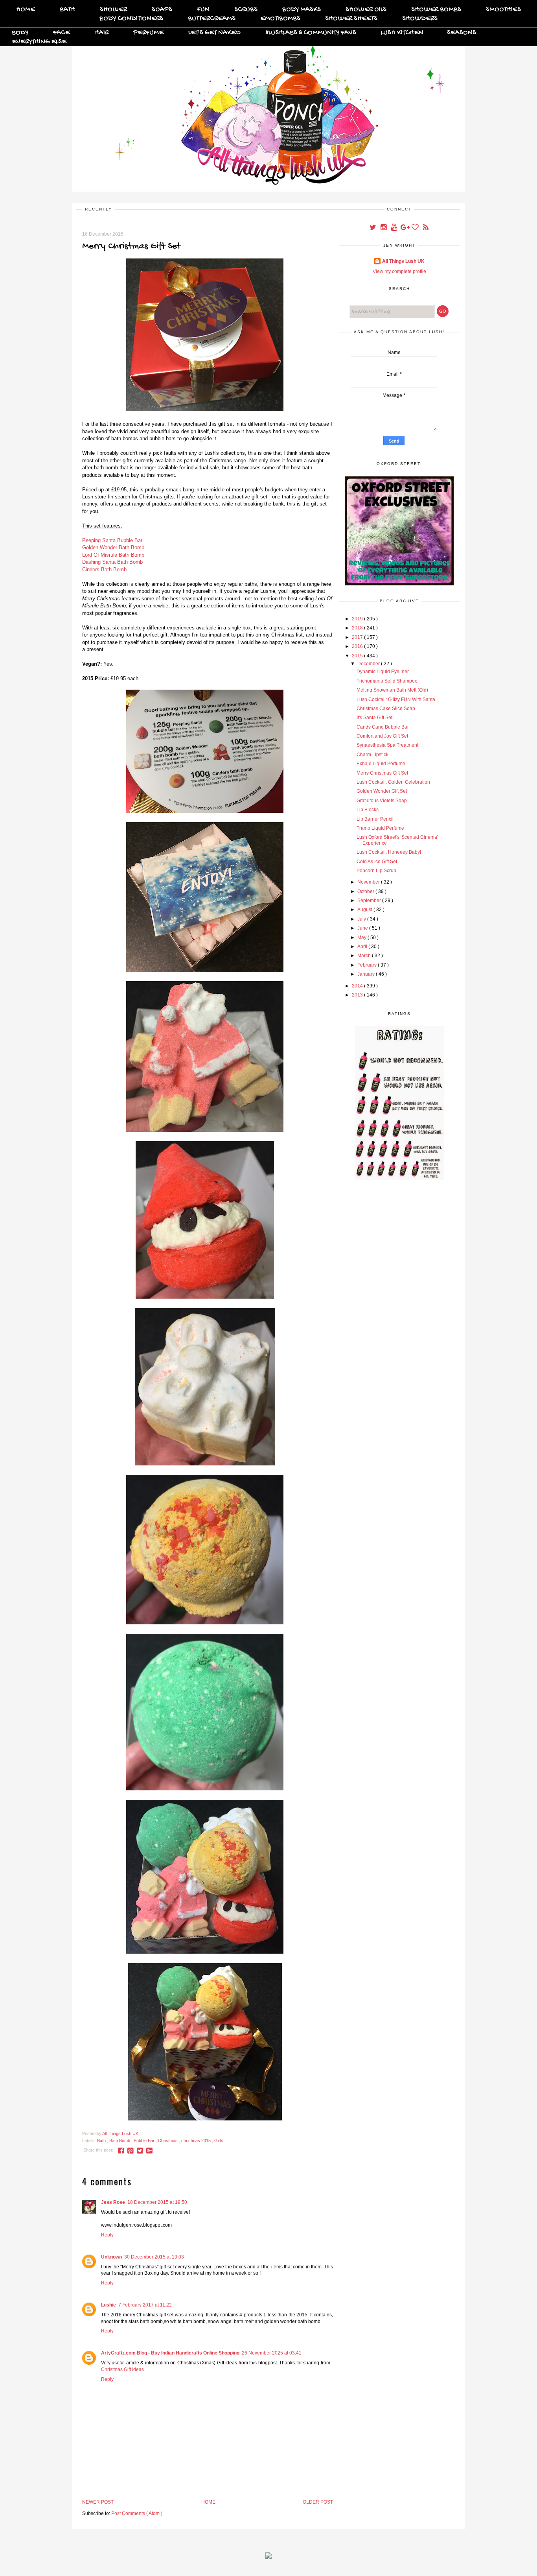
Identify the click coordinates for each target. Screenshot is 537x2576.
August (365, 910)
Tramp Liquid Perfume (380, 828)
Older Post (318, 2502)
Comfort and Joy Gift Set (382, 736)
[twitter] (373, 228)
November (369, 882)
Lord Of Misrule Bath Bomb (113, 555)
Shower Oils (366, 10)
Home (26, 10)
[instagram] (384, 228)
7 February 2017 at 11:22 (145, 2305)
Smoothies (503, 10)
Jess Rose (113, 2202)
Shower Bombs (436, 10)
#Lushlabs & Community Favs (311, 33)
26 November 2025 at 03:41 (272, 2353)
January (367, 974)
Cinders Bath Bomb (104, 569)
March (365, 956)
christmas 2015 (197, 2141)
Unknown (111, 2257)
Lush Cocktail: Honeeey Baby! (389, 852)
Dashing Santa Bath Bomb (112, 562)
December (369, 664)
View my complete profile (399, 271)
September (370, 900)
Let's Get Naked (214, 33)
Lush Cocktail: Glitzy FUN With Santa (396, 699)
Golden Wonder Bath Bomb (113, 547)
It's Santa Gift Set (374, 718)
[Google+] (405, 228)
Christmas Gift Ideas (122, 2369)
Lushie (109, 2305)
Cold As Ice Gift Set (377, 862)
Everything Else (39, 42)
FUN (203, 10)
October (366, 891)
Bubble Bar (145, 2141)
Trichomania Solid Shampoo (387, 681)
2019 (358, 619)
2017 (358, 637)
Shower (113, 10)
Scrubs (246, 10)
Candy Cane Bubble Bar (383, 727)
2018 (358, 628)
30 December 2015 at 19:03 (154, 2257)
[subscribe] (426, 228)
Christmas (168, 2141)
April (363, 947)
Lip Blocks (368, 810)
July (362, 919)
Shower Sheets (351, 19)
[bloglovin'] (416, 228)
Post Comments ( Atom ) (137, 2513)
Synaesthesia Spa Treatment (387, 745)
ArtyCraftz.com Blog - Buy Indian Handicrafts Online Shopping (170, 2353)
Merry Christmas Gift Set (382, 773)
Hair (102, 33)
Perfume (148, 33)
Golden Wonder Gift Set (382, 791)
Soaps (162, 10)
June (363, 928)
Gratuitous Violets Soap (382, 801)
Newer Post (98, 2502)
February (368, 965)
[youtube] (394, 228)
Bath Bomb (120, 2141)
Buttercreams (212, 19)
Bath (67, 10)
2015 (358, 656)
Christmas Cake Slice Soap (386, 709)
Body (20, 33)
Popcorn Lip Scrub (376, 871)
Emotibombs (280, 19)
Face (62, 33)
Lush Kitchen (402, 33)
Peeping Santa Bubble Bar (112, 540)
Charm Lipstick (372, 755)
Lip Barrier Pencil (375, 819)
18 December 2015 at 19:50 (157, 2202)
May (362, 937)
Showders (420, 19)
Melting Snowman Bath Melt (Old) (392, 690)
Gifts (219, 2141)
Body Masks (302, 10)
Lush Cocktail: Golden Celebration (393, 782)
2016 (358, 646)
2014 (358, 986)
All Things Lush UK (403, 261)
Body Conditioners (131, 19)
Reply (107, 2235)
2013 (358, 995)
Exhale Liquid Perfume (381, 764)
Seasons (462, 33)
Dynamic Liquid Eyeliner (383, 672)
